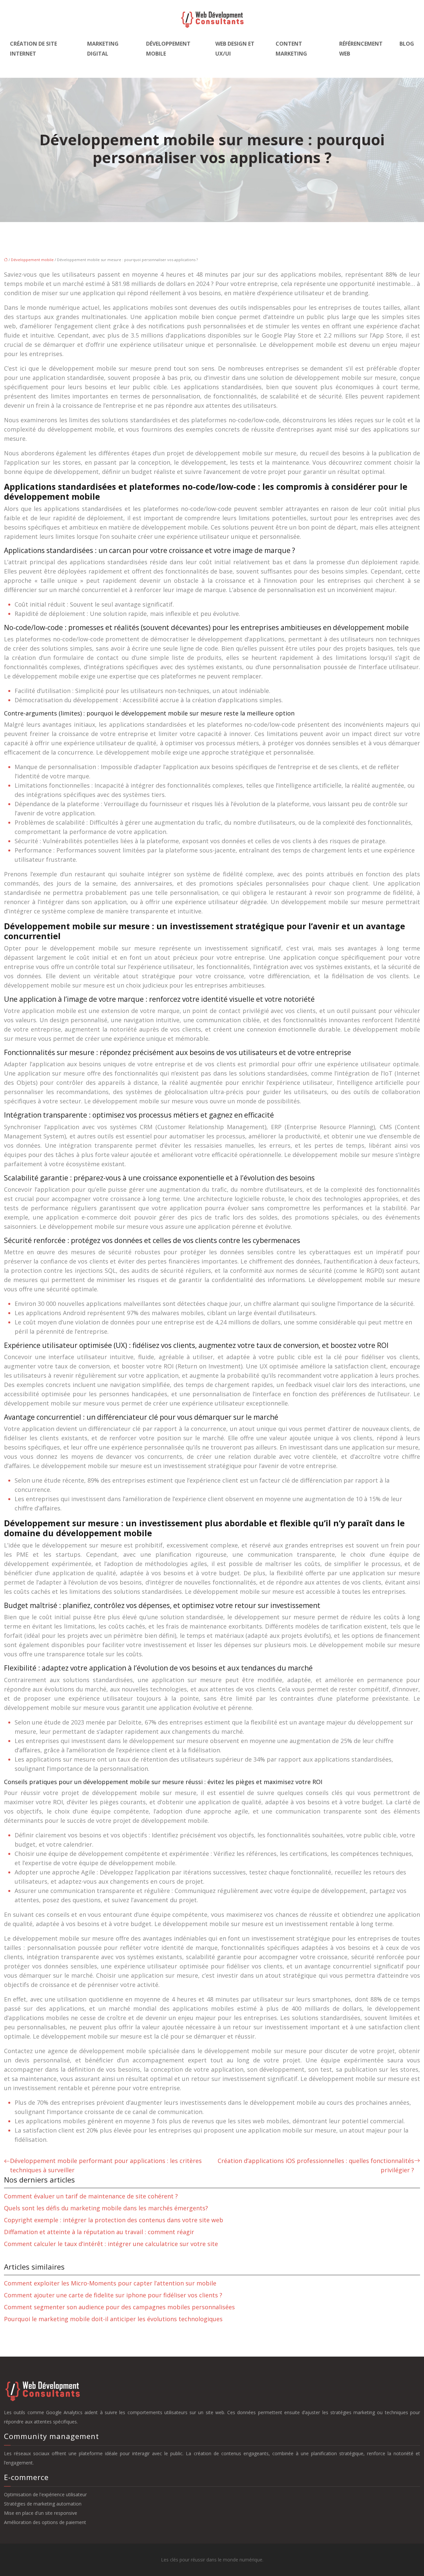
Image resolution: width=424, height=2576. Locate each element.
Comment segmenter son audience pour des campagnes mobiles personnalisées (119, 2307)
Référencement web (361, 49)
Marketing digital (103, 49)
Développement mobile (168, 49)
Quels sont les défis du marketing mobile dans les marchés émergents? (106, 2208)
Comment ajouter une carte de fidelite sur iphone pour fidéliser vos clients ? (113, 2295)
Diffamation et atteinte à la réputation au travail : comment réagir (99, 2232)
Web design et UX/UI (235, 49)
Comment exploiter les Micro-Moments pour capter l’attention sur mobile (110, 2283)
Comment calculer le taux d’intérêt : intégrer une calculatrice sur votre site (111, 2244)
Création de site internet (33, 49)
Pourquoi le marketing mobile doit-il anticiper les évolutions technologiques (113, 2319)
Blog (407, 44)
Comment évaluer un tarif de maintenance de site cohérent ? (91, 2196)
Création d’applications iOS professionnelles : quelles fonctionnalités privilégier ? (316, 2165)
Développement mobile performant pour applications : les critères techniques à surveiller (106, 2165)
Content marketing (291, 49)
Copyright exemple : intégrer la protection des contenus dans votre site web (114, 2220)
